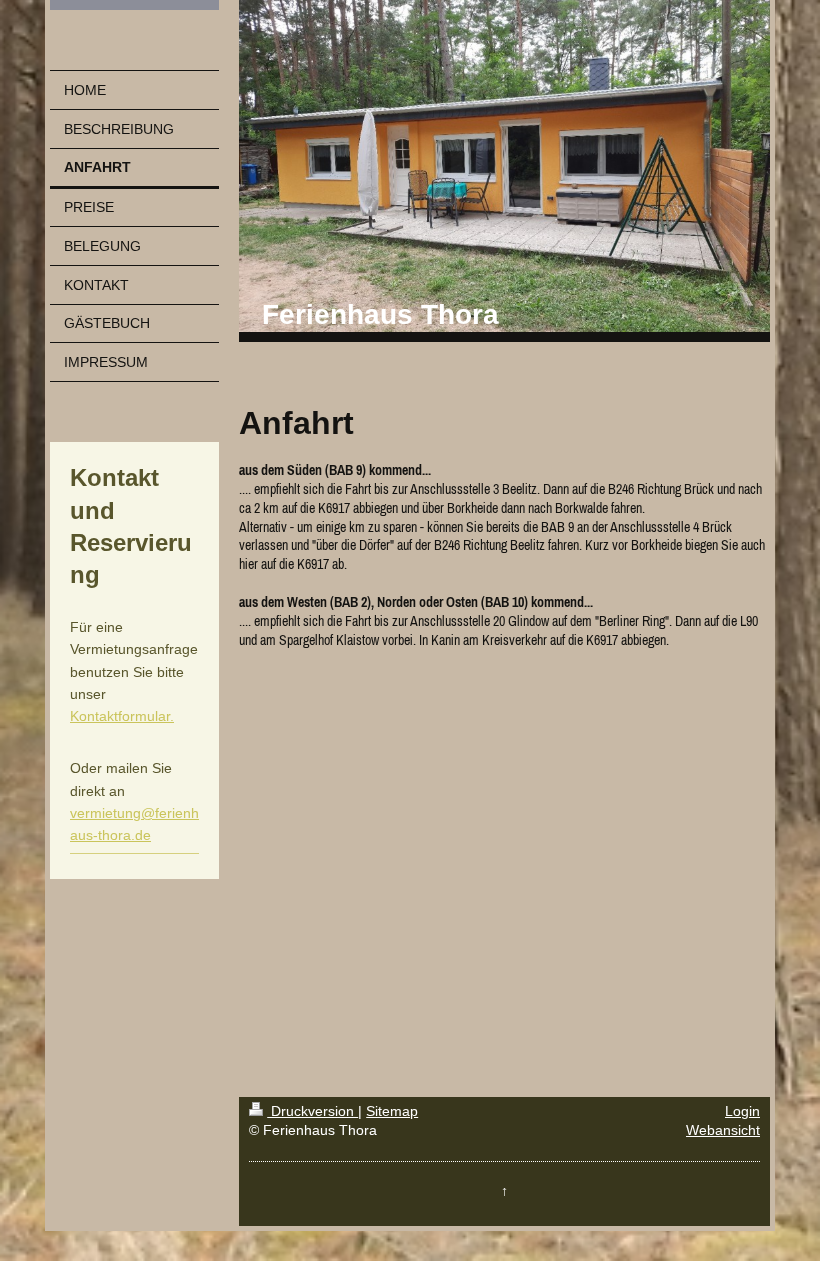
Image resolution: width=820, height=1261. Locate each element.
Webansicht (723, 1130)
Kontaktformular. (122, 716)
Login (742, 1111)
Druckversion (312, 1111)
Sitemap (392, 1111)
